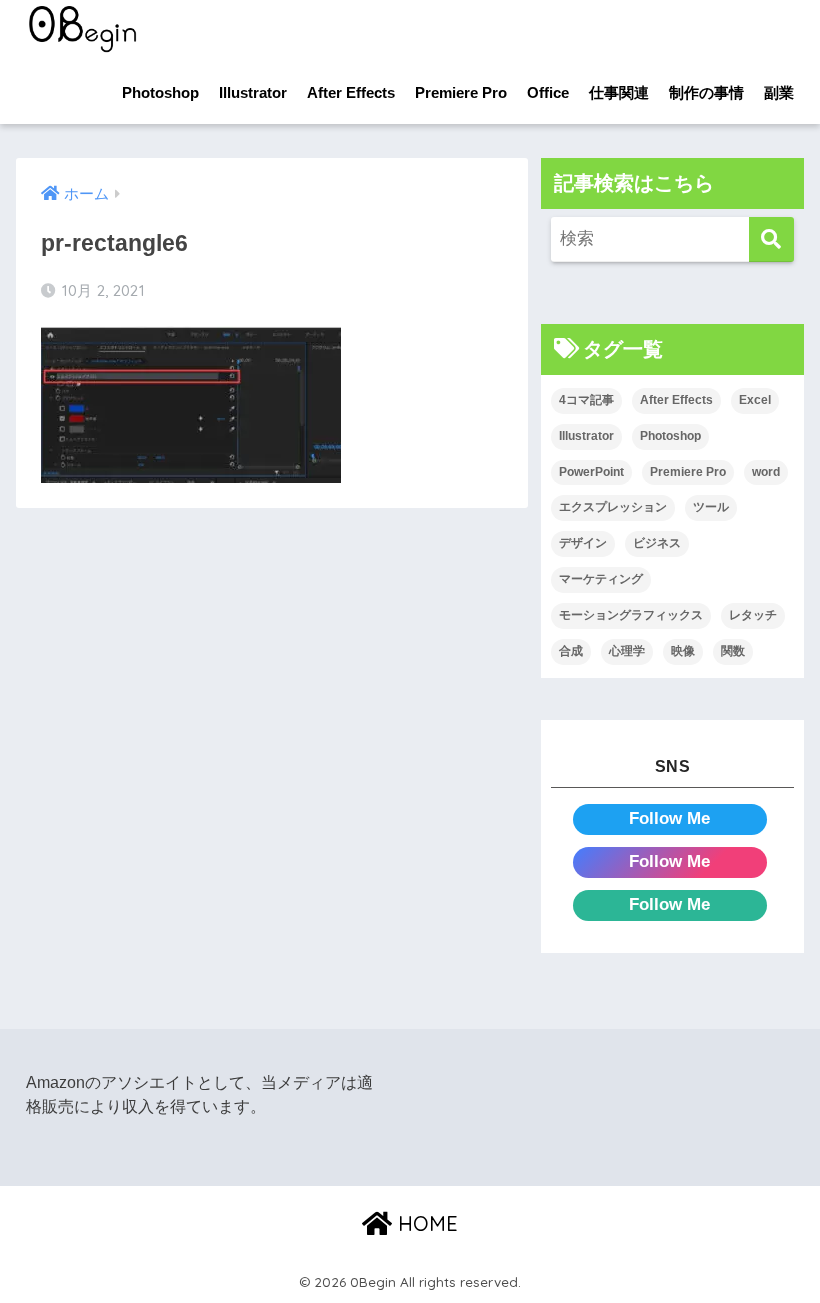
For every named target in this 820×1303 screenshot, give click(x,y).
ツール (711, 507)
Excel (755, 400)
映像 (683, 651)
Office (548, 92)
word (766, 472)
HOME (425, 1223)
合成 (571, 651)
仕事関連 (619, 92)
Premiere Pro (461, 92)
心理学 (627, 651)
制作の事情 (706, 92)
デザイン (583, 543)
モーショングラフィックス (631, 615)
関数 (733, 651)
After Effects (351, 92)
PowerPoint (591, 472)
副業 (779, 92)
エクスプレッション (613, 507)
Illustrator (253, 92)
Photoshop (160, 92)
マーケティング (601, 579)
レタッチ (753, 615)
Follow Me (669, 818)
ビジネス (657, 543)
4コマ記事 (586, 400)
